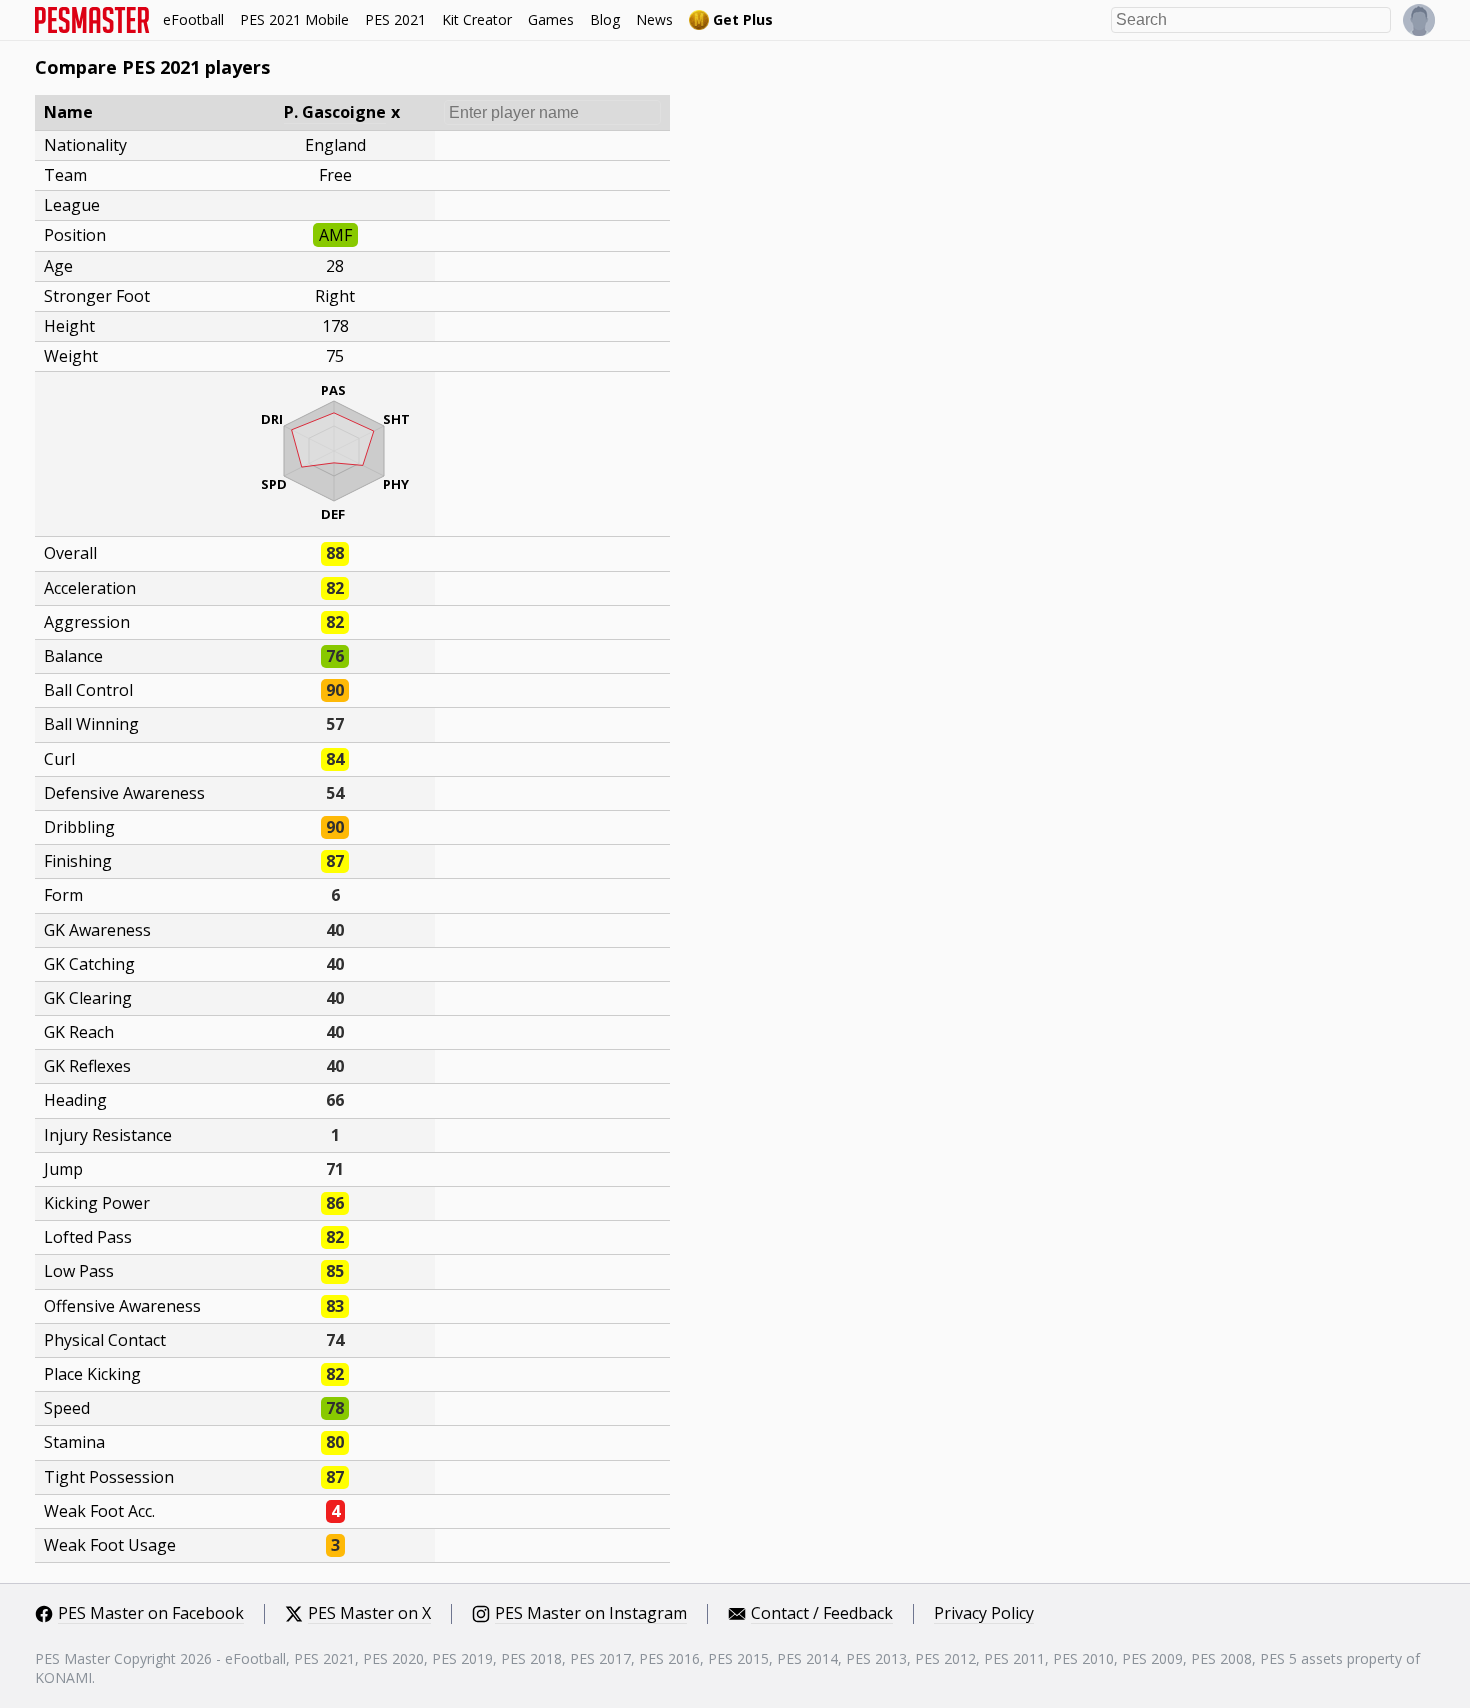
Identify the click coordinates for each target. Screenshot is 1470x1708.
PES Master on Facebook (151, 1614)
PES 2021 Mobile (294, 19)
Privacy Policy (984, 1614)
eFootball (193, 19)
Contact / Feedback (822, 1614)
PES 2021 (395, 19)
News (654, 19)
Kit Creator (477, 19)
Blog (605, 19)
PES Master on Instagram (591, 1614)
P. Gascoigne (335, 112)
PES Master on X (369, 1614)
